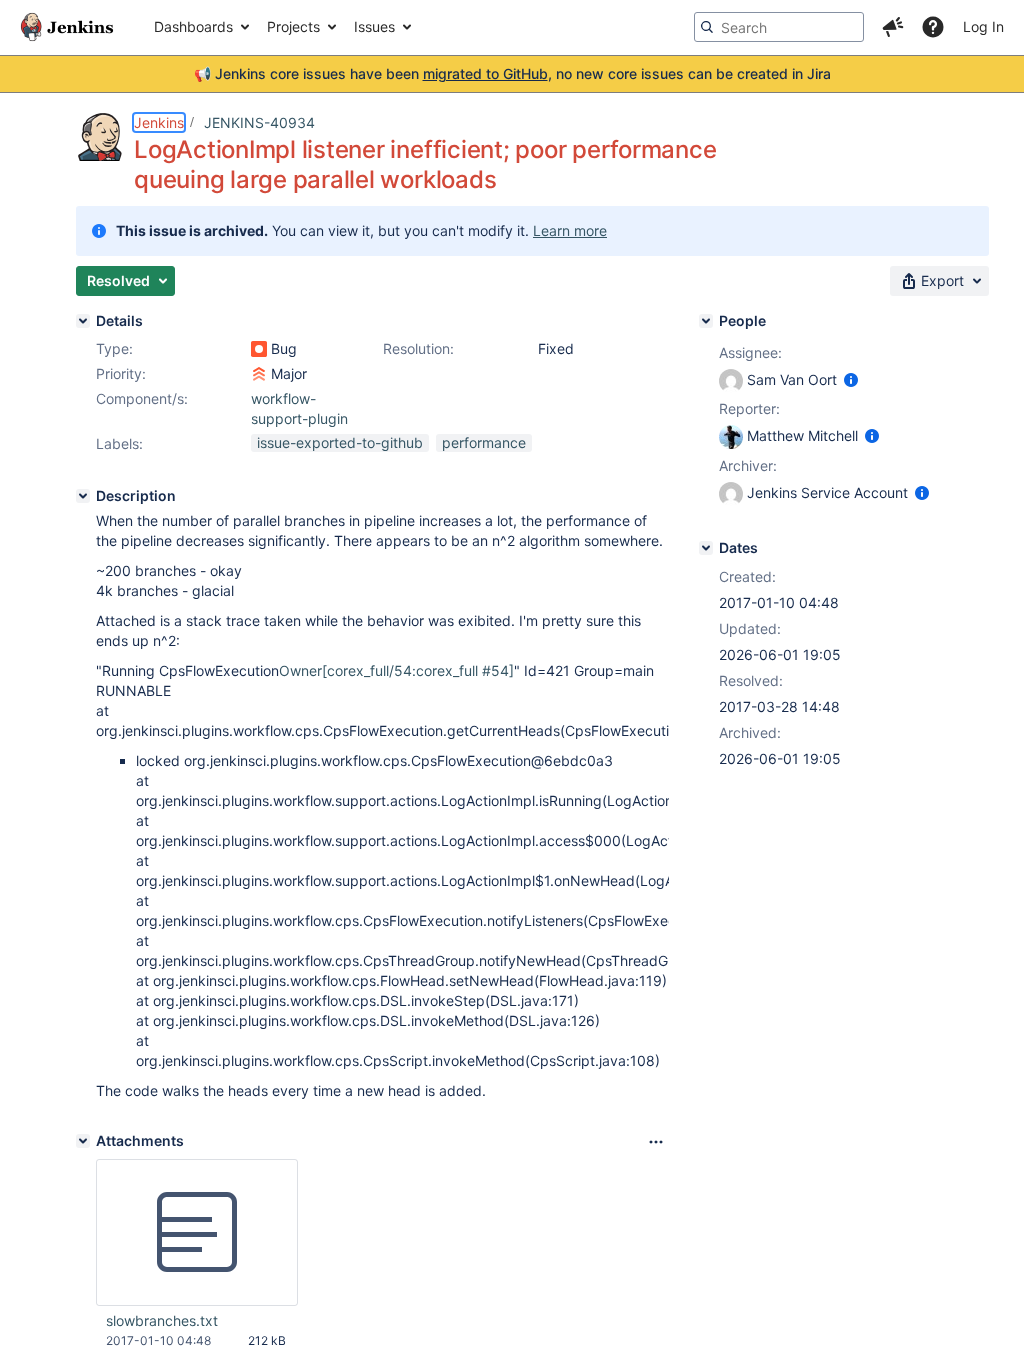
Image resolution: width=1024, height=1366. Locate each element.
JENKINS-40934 (259, 122)
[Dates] (706, 548)
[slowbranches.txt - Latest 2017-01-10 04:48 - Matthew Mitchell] (197, 1233)
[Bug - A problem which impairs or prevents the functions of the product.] (259, 349)
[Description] (83, 496)
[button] (893, 27)
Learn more (570, 230)
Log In (983, 26)
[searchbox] (779, 27)
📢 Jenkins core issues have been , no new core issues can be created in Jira (512, 73)
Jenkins (159, 122)
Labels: (119, 443)
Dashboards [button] (193, 26)
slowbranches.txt (162, 1320)
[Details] (83, 321)
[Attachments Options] (656, 1142)
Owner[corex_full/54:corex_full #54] (396, 670)
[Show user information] (851, 379)
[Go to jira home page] (67, 27)
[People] (706, 321)
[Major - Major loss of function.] (259, 374)
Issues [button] (374, 26)
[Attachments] (83, 1141)
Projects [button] (293, 26)
